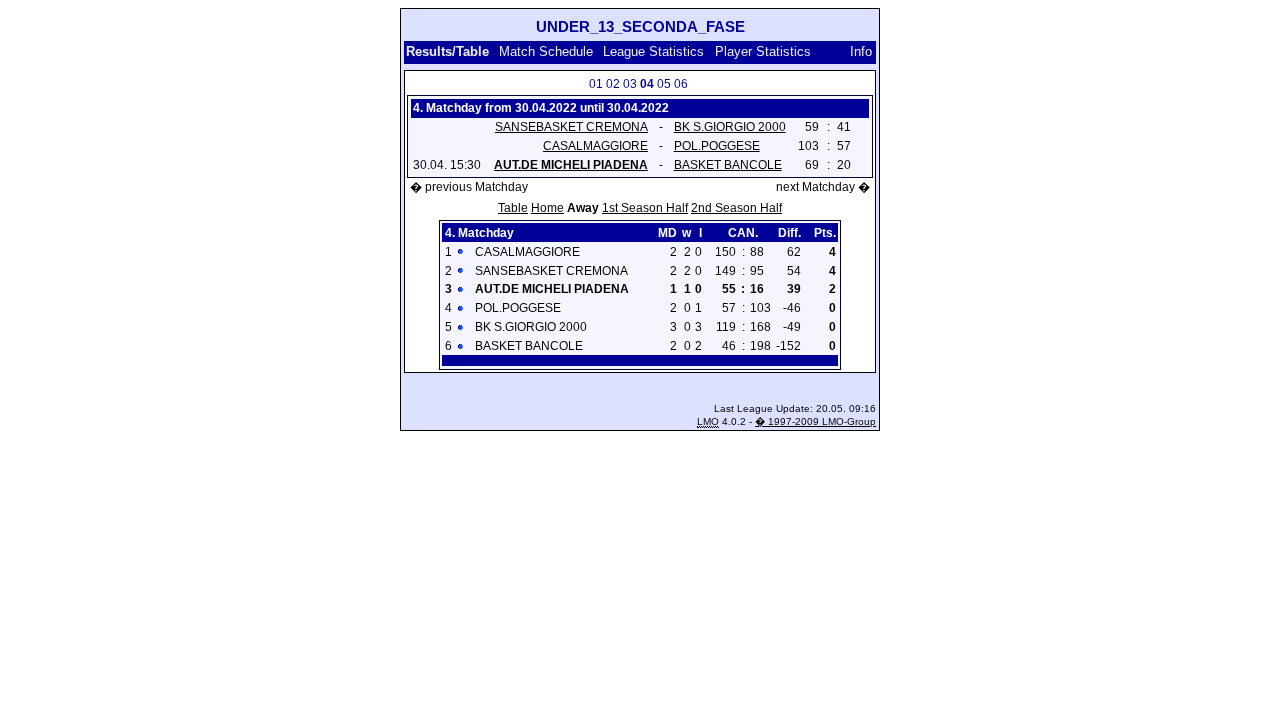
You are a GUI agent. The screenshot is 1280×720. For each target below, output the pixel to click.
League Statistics (653, 51)
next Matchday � (823, 187)
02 (613, 84)
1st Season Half (645, 208)
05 (664, 84)
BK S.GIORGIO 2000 (730, 127)
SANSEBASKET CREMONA (571, 127)
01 (596, 84)
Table (513, 208)
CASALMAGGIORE (595, 146)
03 (630, 84)
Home (547, 208)
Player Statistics (763, 51)
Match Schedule (546, 51)
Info (861, 51)
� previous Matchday (469, 187)
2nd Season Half (736, 208)
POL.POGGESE (717, 146)
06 (681, 84)
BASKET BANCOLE (728, 165)
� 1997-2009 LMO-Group (815, 421)
